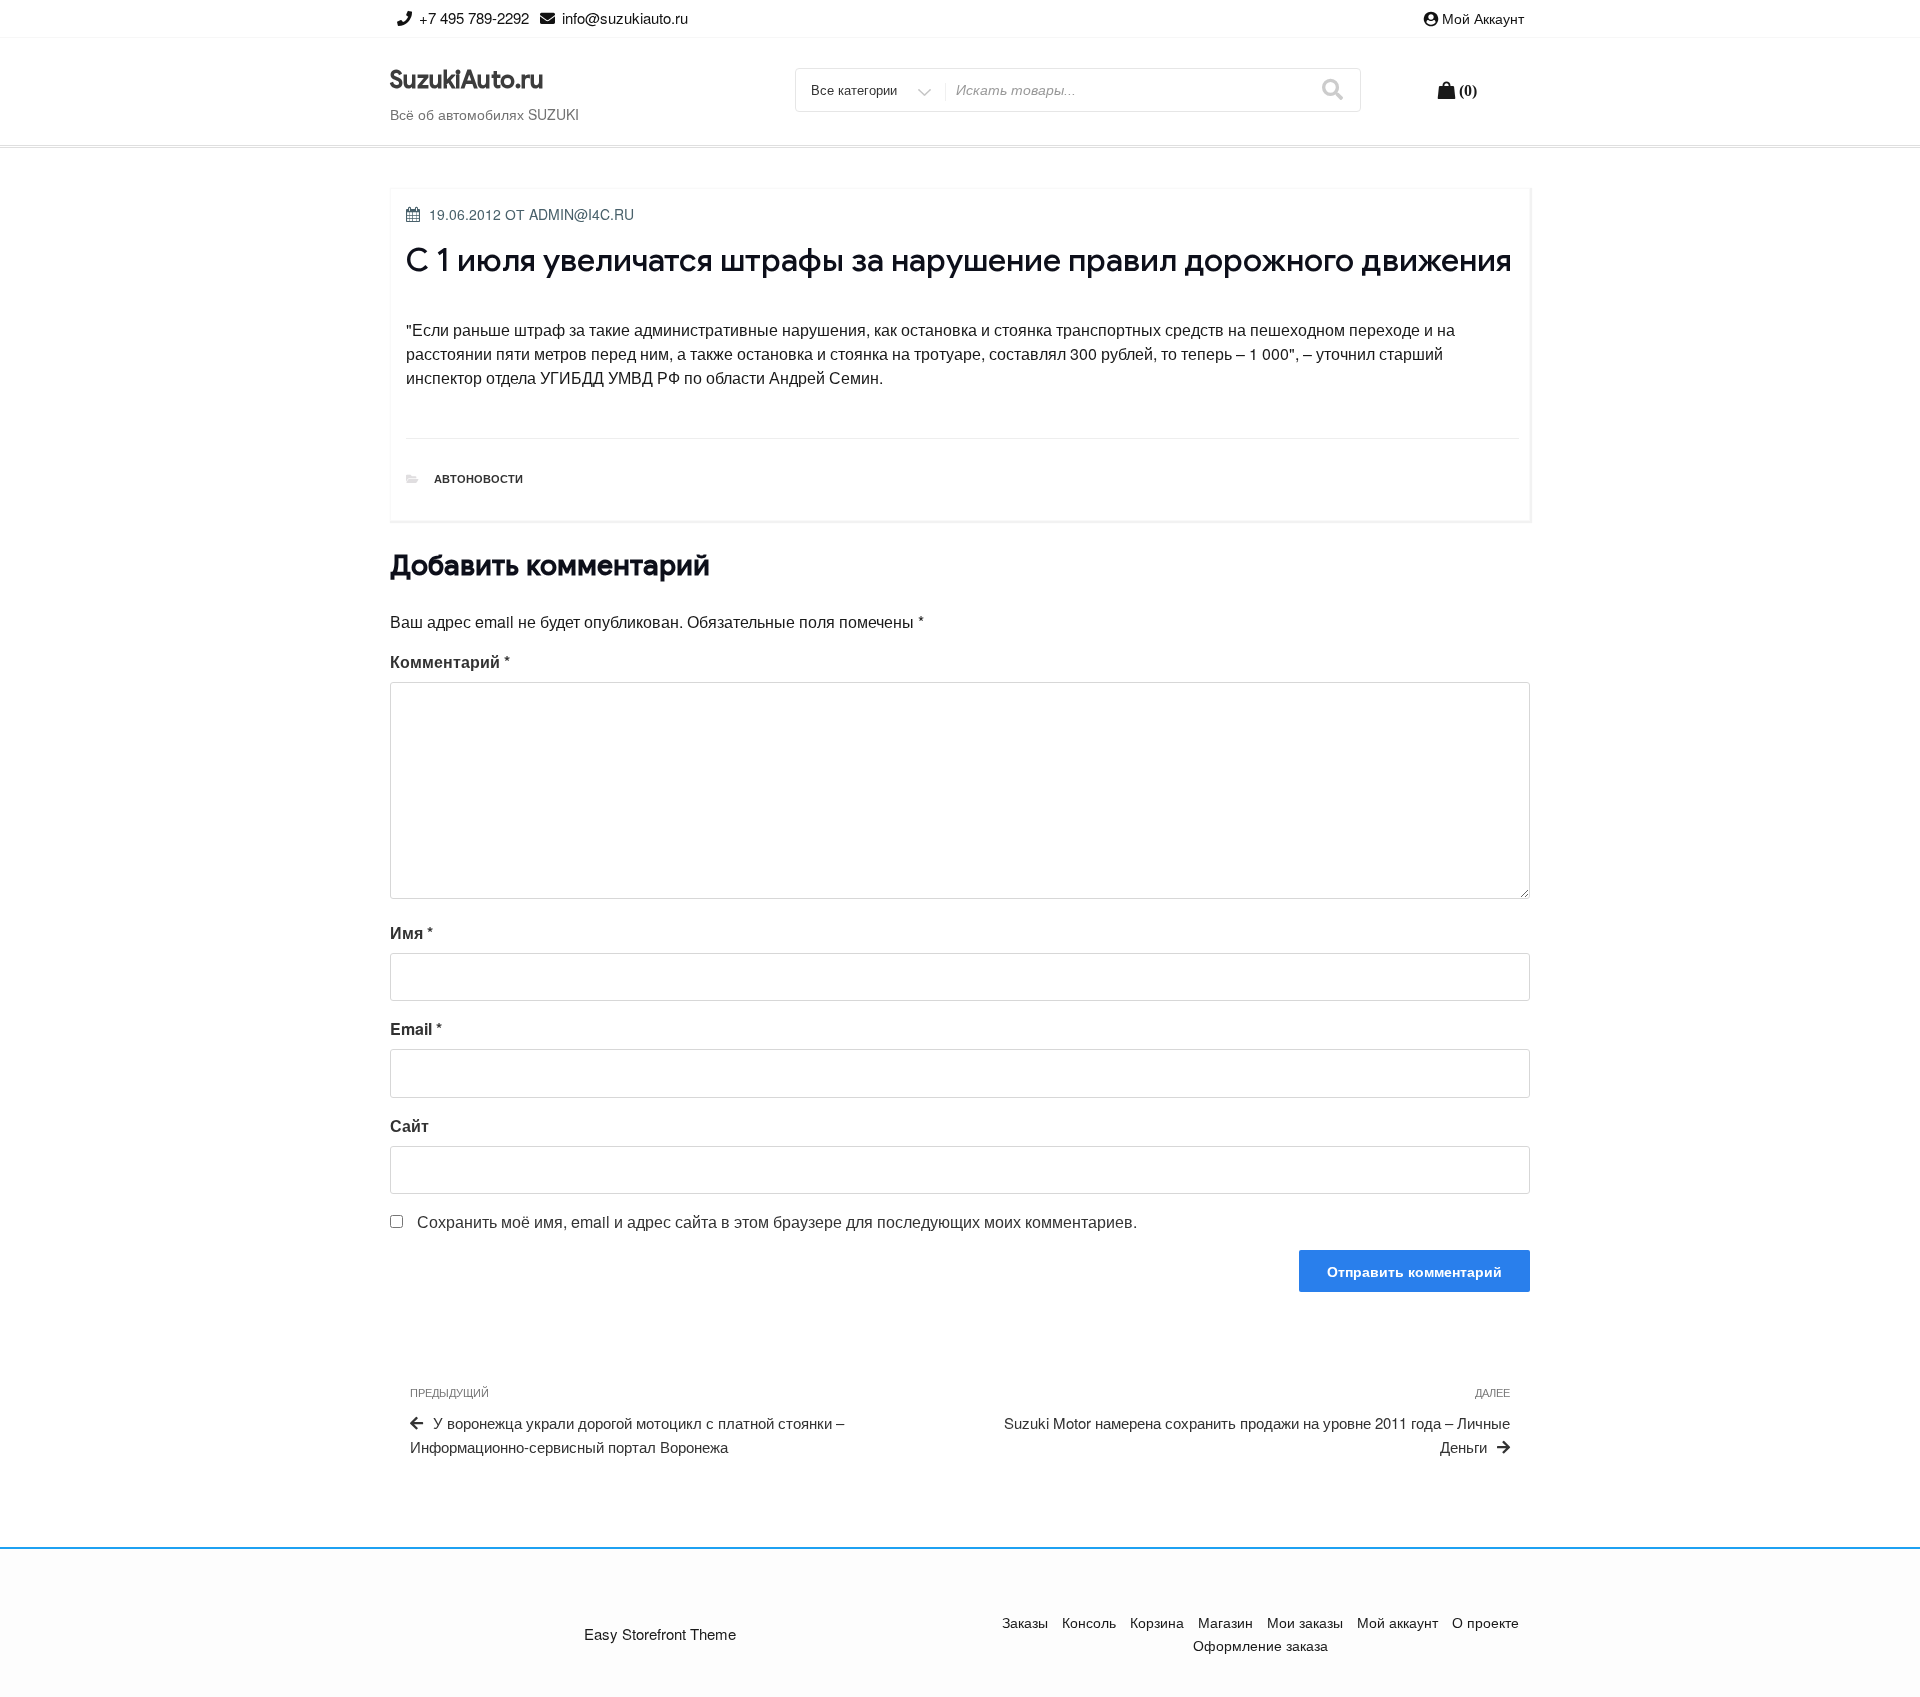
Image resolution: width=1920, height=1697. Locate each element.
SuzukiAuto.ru (467, 80)
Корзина (1157, 1622)
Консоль (1089, 1622)
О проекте (1485, 1622)
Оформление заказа (1260, 1645)
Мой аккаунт (1483, 18)
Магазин (1225, 1622)
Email (416, 1028)
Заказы (1025, 1622)
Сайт (409, 1125)
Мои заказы (1305, 1622)
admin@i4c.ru (581, 214)
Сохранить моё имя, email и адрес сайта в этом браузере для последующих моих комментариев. (777, 1221)
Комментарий (450, 661)
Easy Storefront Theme (660, 1633)
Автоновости (478, 478)
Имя (411, 932)
